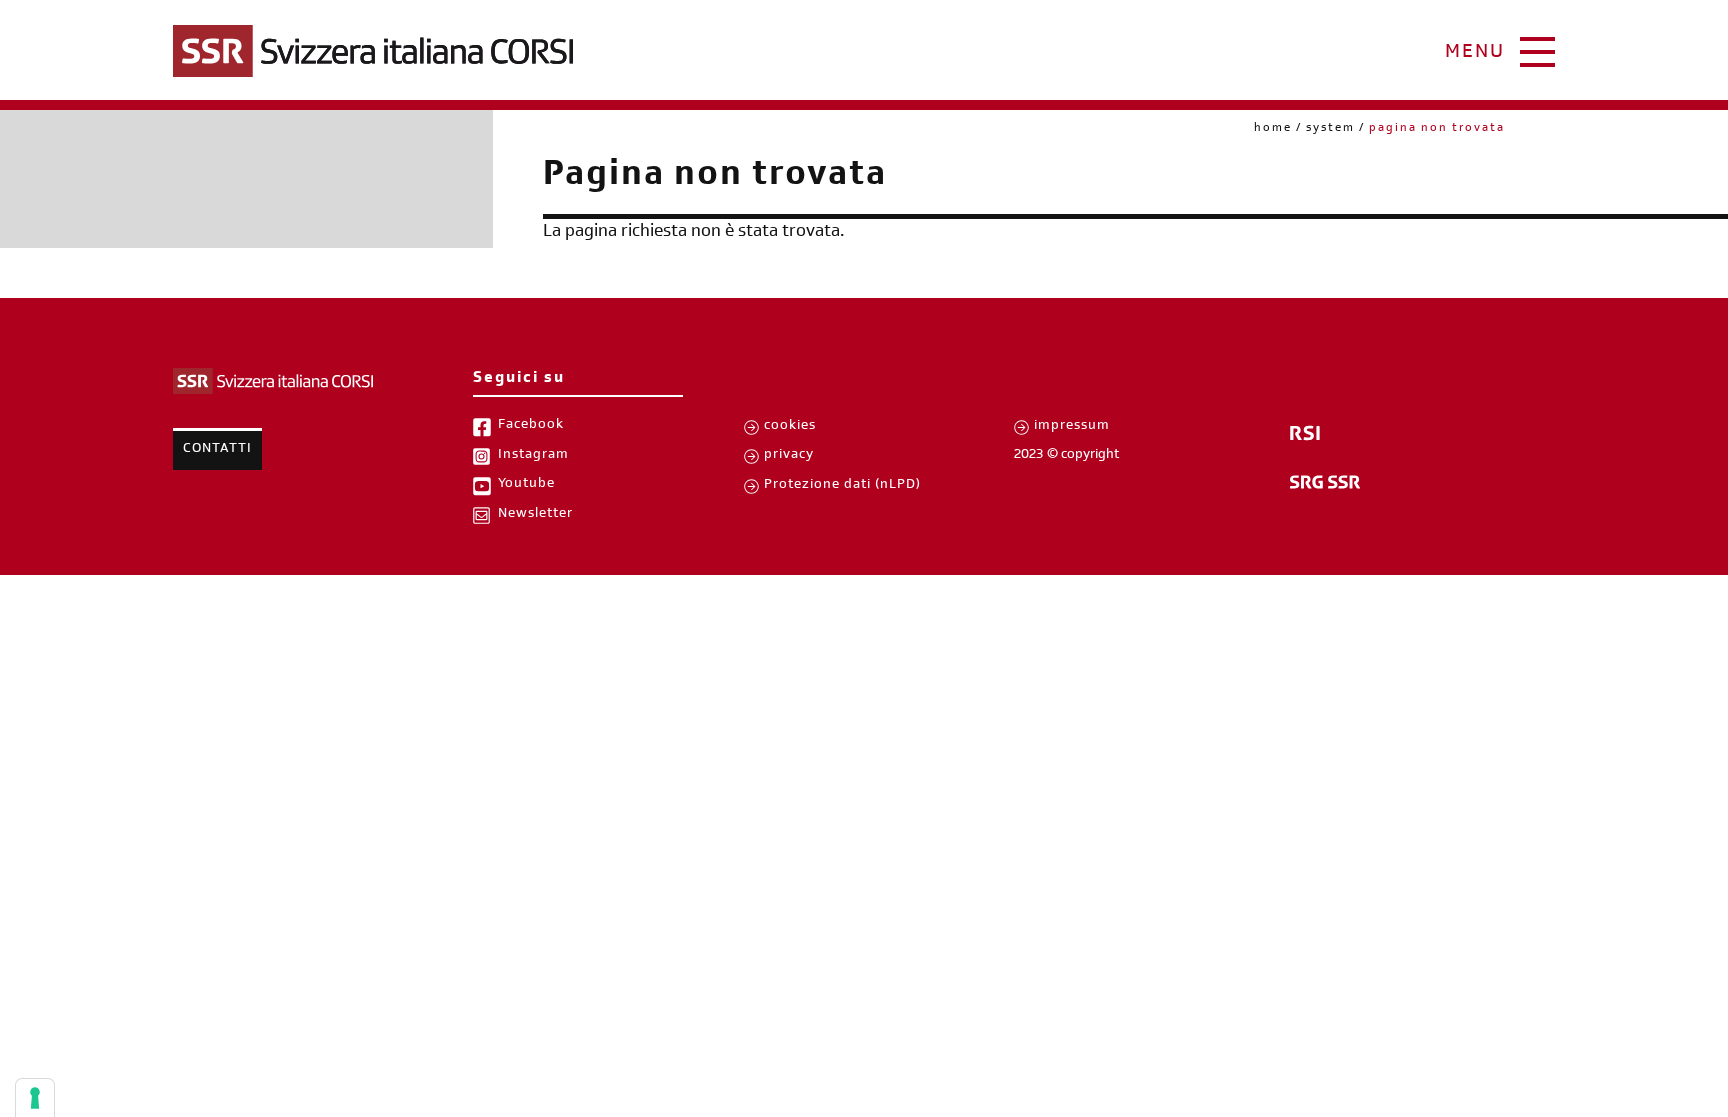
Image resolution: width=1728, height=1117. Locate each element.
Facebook (531, 426)
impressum (1072, 427)
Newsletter (535, 515)
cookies (790, 427)
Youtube (526, 485)
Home (1273, 129)
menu (1475, 54)
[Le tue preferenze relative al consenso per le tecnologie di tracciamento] (35, 1098)
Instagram (533, 456)
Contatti (217, 450)
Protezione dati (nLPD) (842, 486)
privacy (789, 456)
